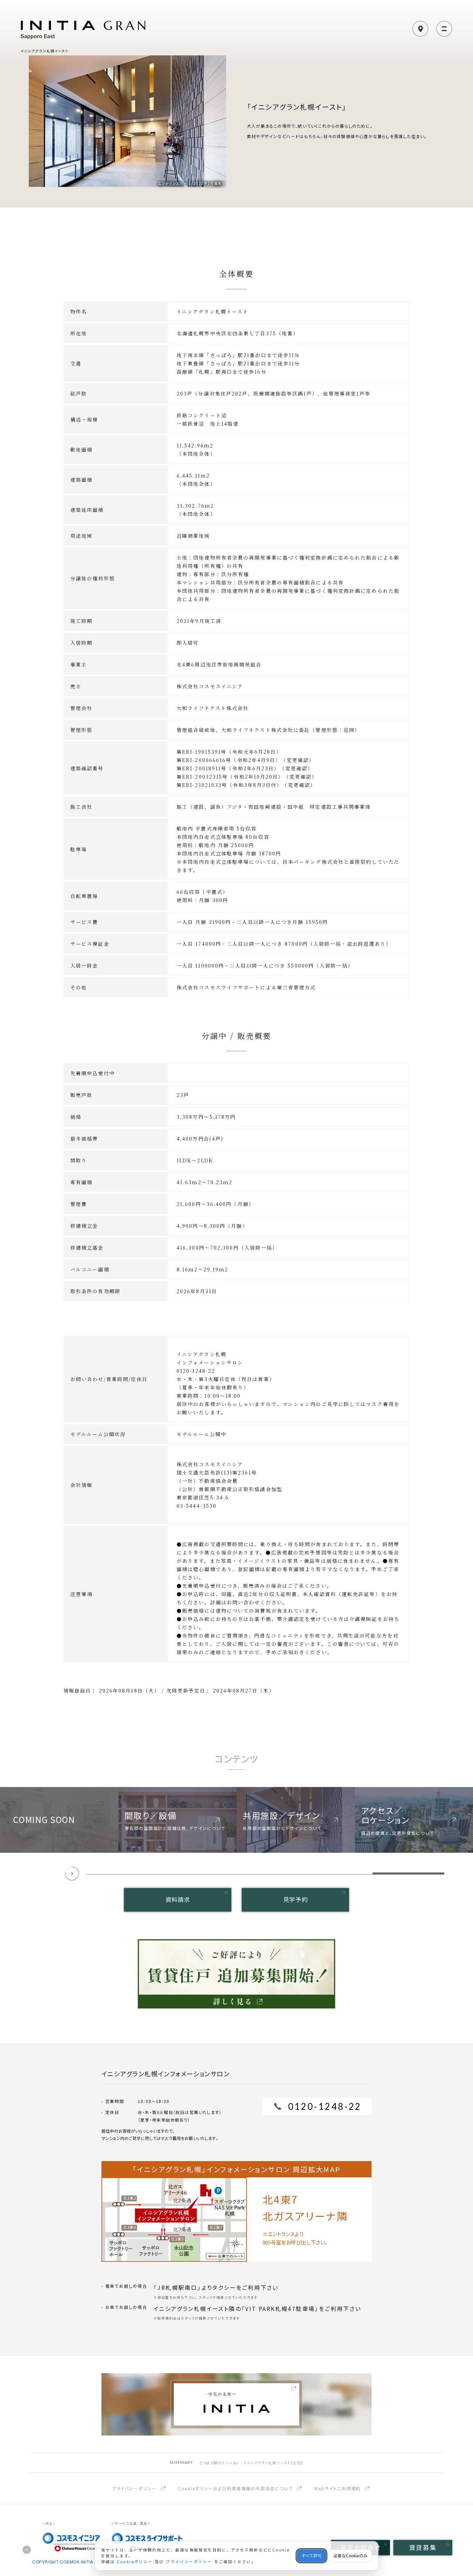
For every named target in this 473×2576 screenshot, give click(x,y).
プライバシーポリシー (134, 2489)
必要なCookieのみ (350, 2556)
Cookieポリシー (135, 2562)
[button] (122, 1873)
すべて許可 (311, 2556)
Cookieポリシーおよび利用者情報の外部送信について (235, 2489)
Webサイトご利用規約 (337, 2489)
